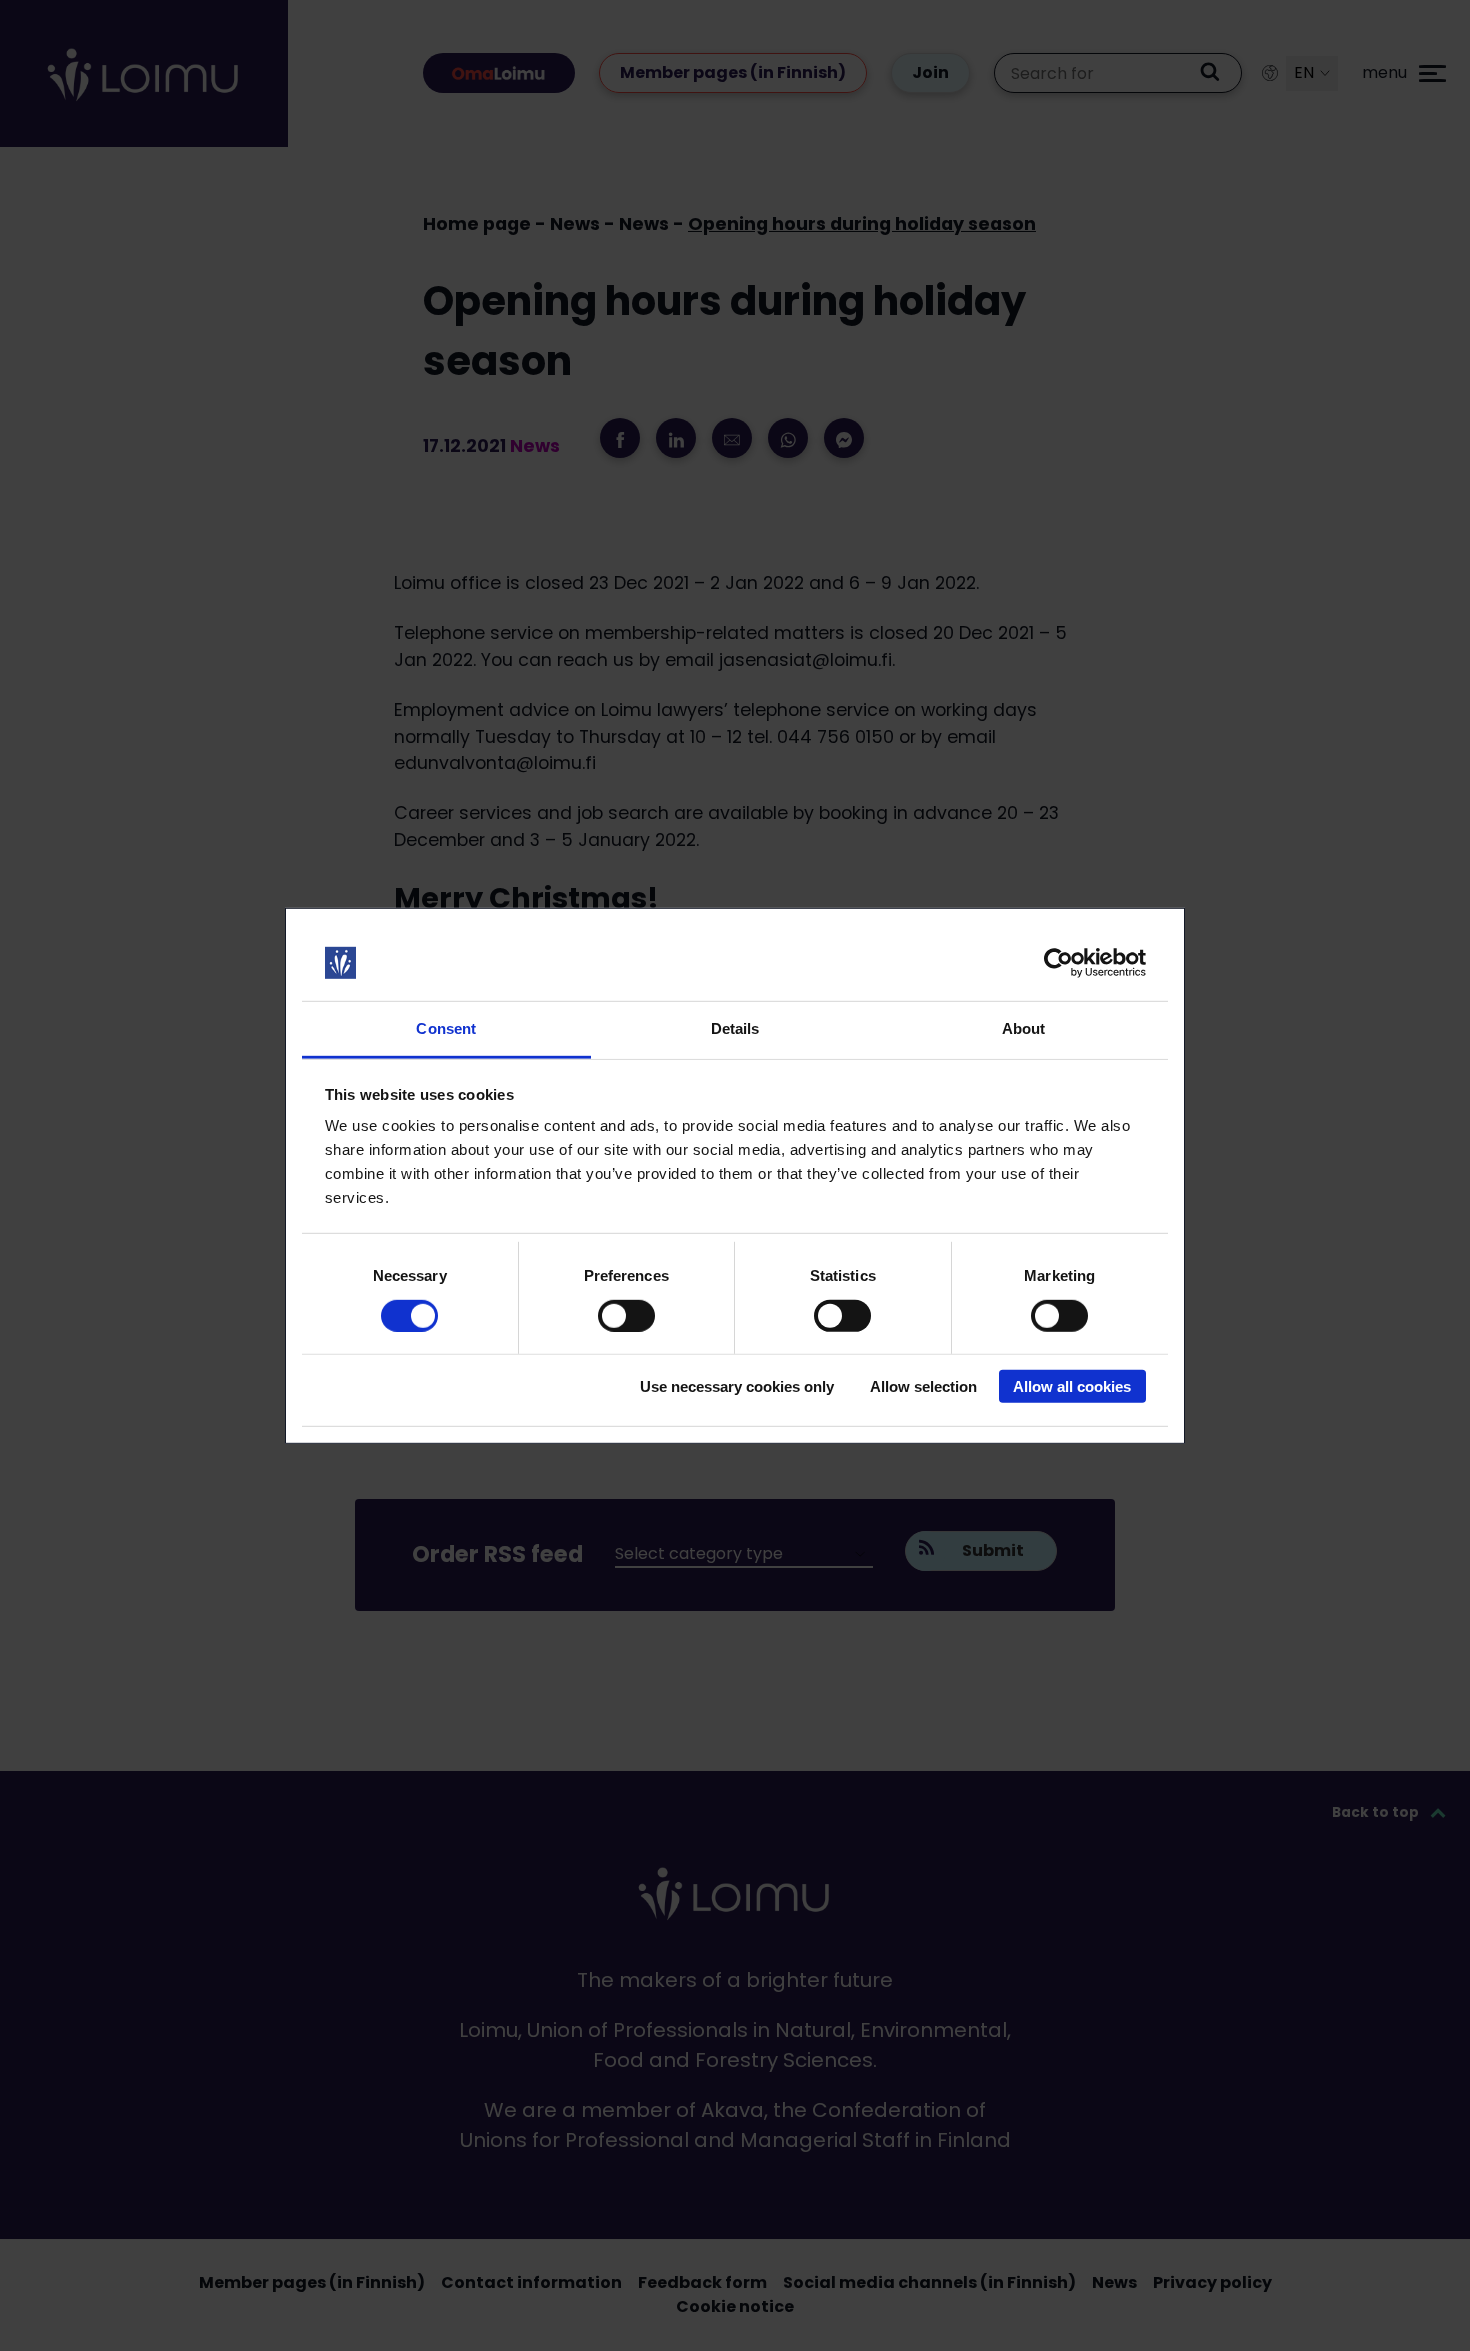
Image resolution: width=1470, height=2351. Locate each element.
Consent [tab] (446, 1028)
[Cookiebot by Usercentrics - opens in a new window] (1058, 963)
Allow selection (923, 1386)
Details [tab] (735, 1028)
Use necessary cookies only (737, 1386)
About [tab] (1024, 1028)
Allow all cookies (1072, 1386)
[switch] (626, 1315)
